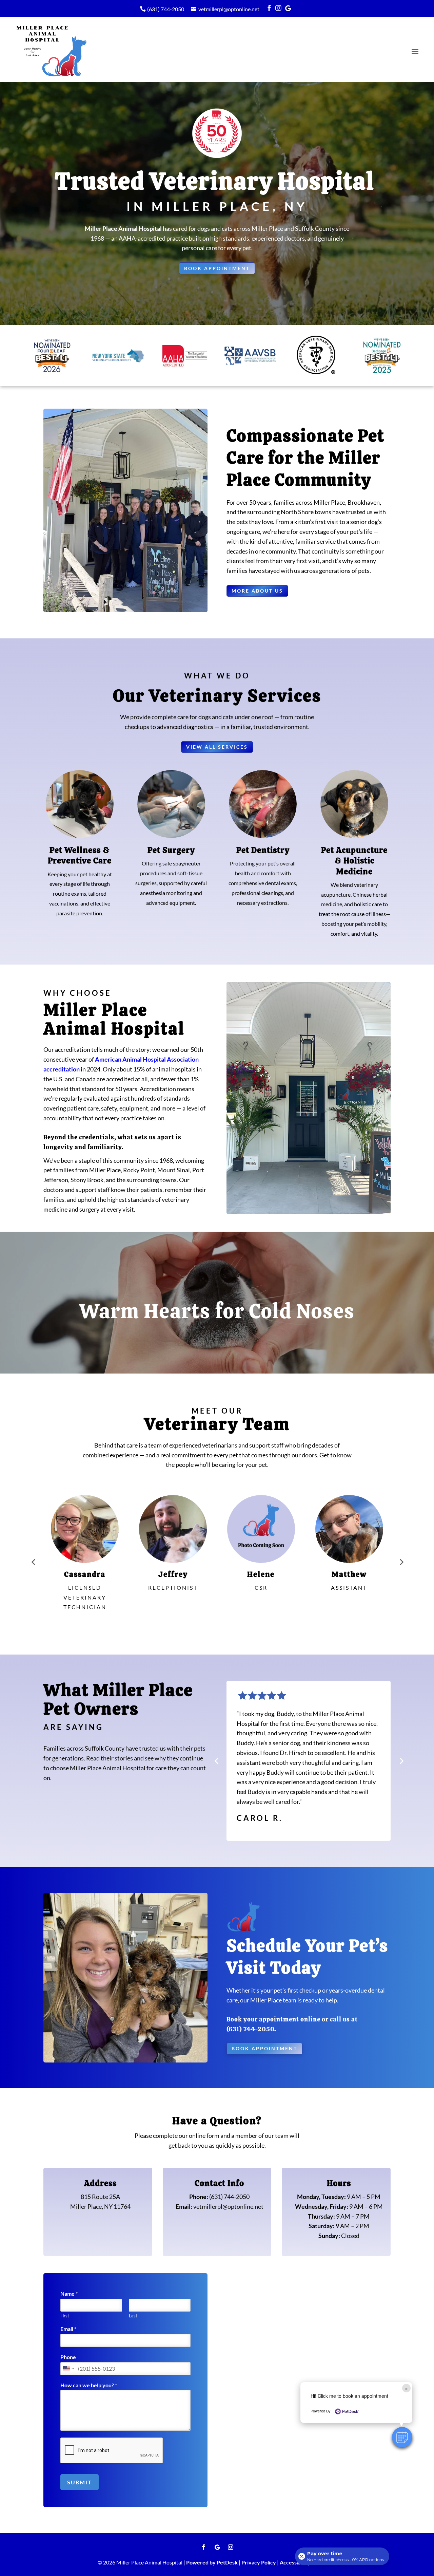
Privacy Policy (259, 2562)
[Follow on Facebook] (203, 2547)
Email (68, 2329)
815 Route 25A (100, 2197)
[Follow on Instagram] (231, 2547)
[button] (402, 2437)
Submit (80, 2482)
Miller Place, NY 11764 (100, 2206)
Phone (68, 2357)
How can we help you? (89, 2385)
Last (133, 2316)
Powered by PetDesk (212, 2562)
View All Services (217, 747)
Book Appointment (217, 268)
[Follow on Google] (217, 2547)
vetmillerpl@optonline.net (229, 9)
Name (69, 2293)
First (65, 2316)
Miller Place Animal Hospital (123, 228)
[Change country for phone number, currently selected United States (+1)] (68, 2369)
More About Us (257, 591)
